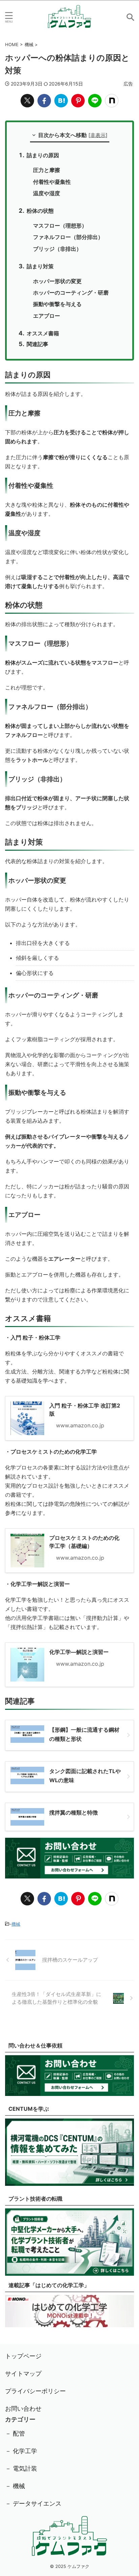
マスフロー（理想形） (60, 226)
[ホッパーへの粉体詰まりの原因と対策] (61, 101)
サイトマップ (23, 2374)
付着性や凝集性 (52, 182)
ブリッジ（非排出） (57, 249)
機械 (16, 1924)
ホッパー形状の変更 (57, 281)
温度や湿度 (47, 193)
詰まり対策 (40, 266)
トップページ (23, 2356)
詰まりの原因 (43, 155)
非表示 (98, 135)
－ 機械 (15, 2486)
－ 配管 (15, 2433)
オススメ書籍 (43, 333)
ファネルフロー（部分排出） (68, 237)
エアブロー (47, 316)
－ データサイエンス (33, 2503)
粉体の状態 (40, 211)
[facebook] (44, 101)
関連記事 (37, 344)
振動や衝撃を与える (57, 304)
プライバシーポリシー (35, 2391)
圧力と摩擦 (47, 170)
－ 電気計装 (21, 2468)
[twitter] (27, 101)
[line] (95, 101)
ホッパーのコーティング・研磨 (71, 293)
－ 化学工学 (21, 2451)
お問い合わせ (23, 2409)
